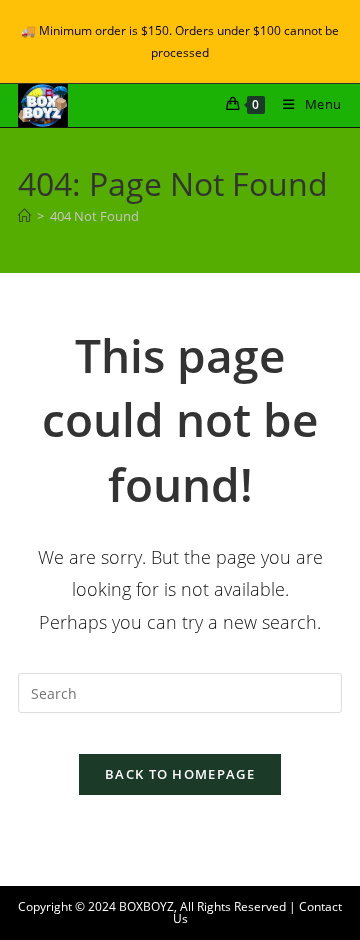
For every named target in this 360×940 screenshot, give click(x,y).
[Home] (24, 216)
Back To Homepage (180, 774)
